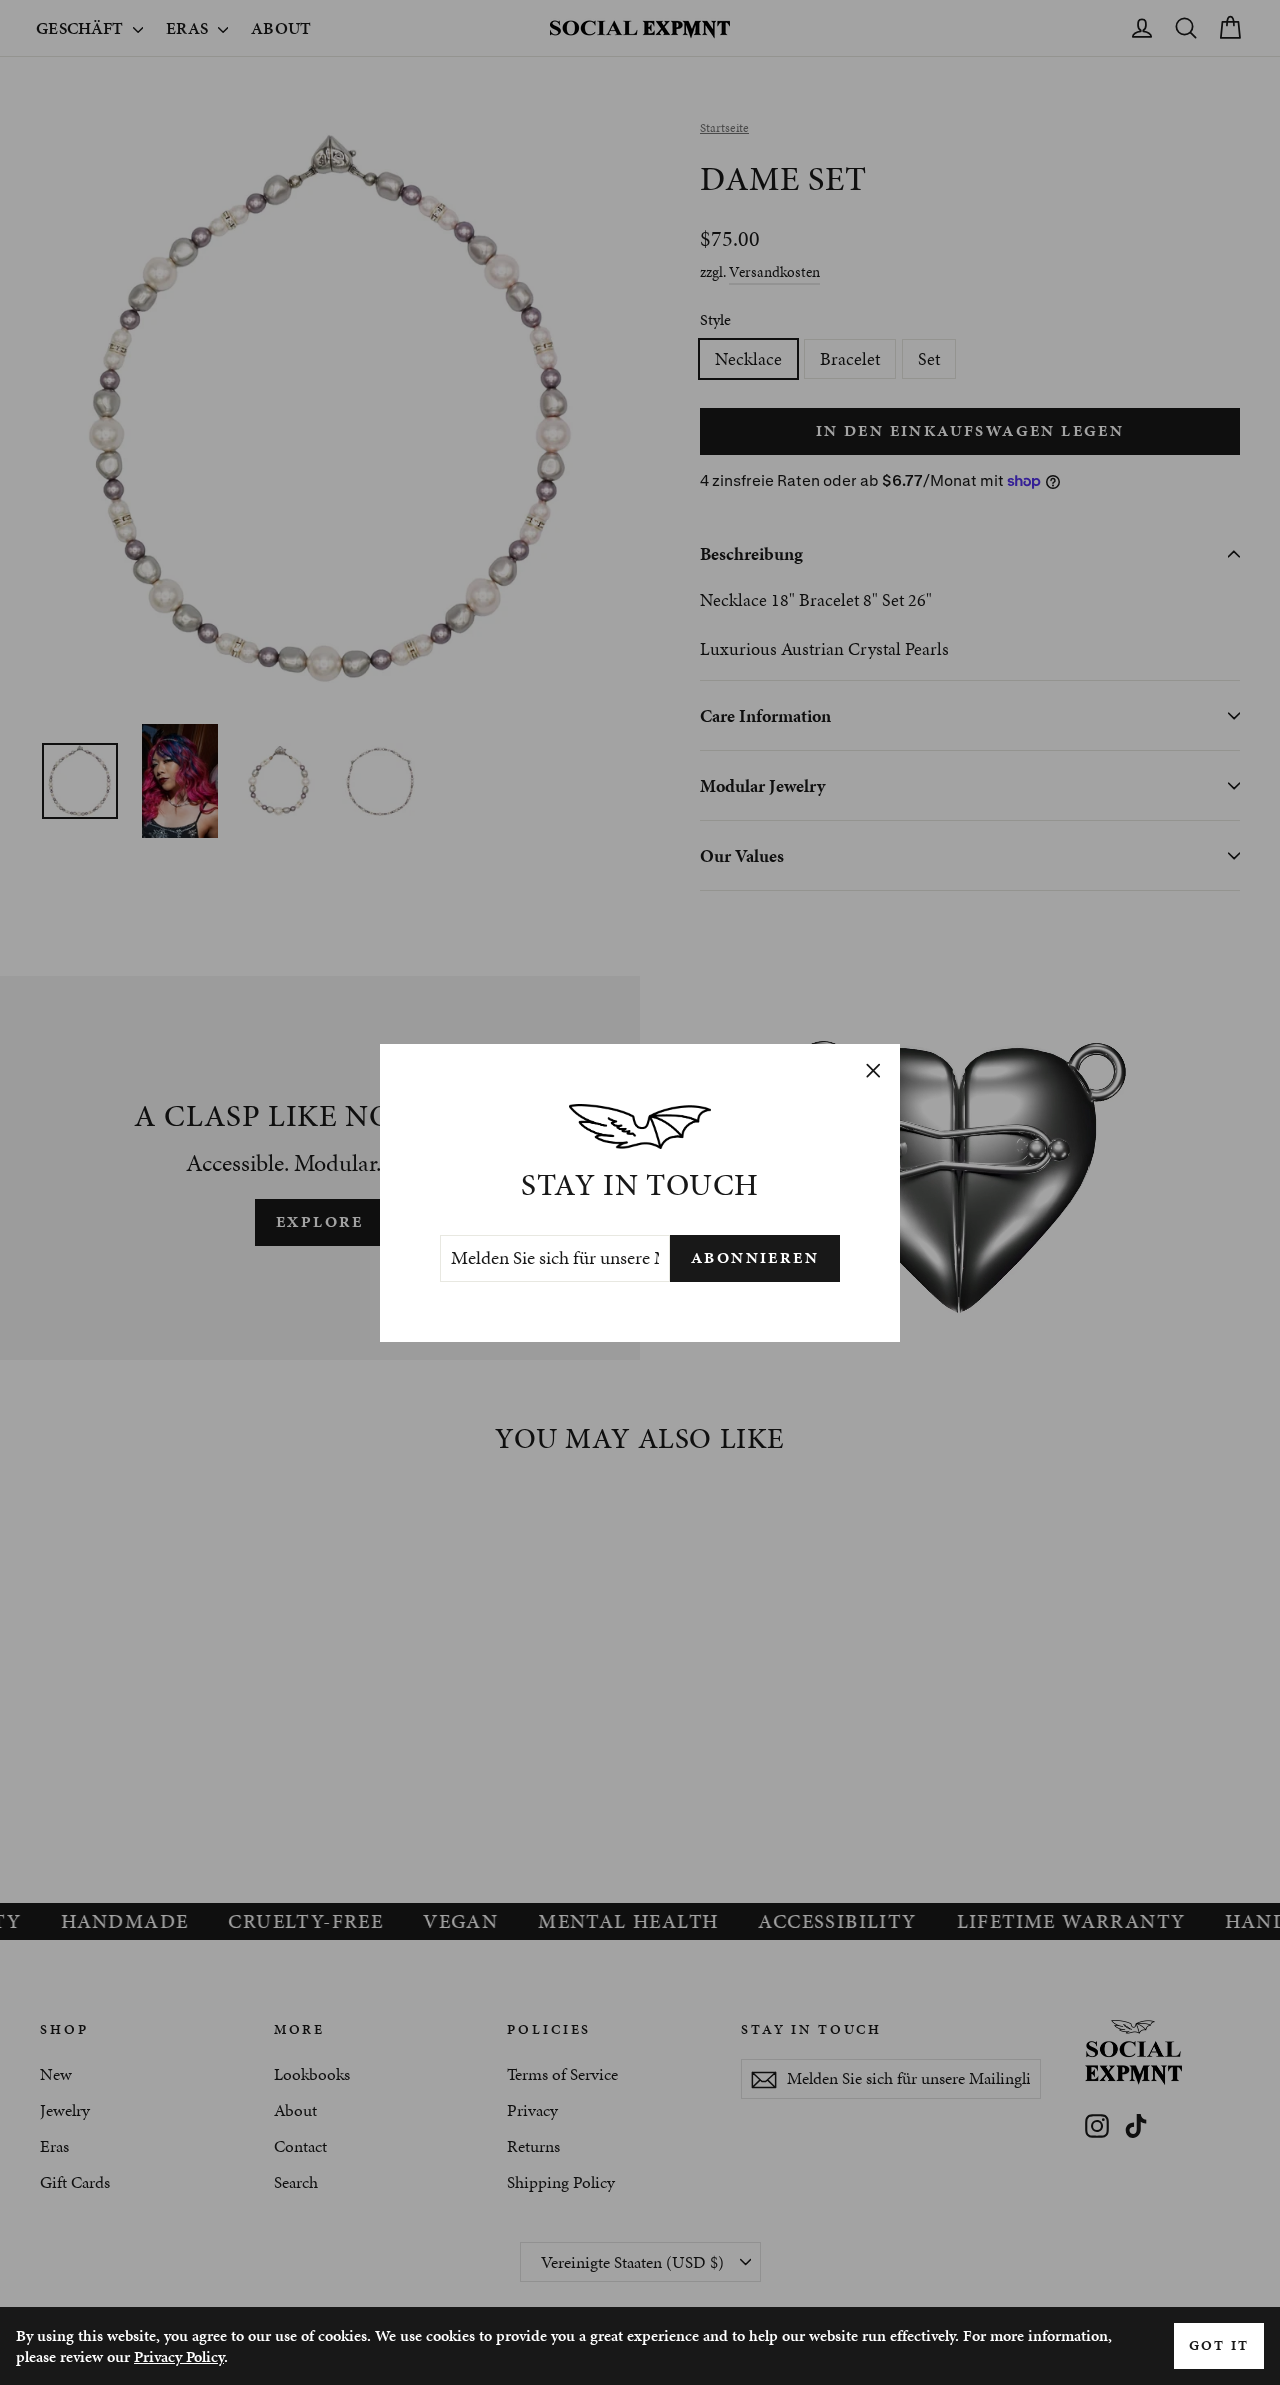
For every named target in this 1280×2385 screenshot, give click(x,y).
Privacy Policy (179, 2356)
